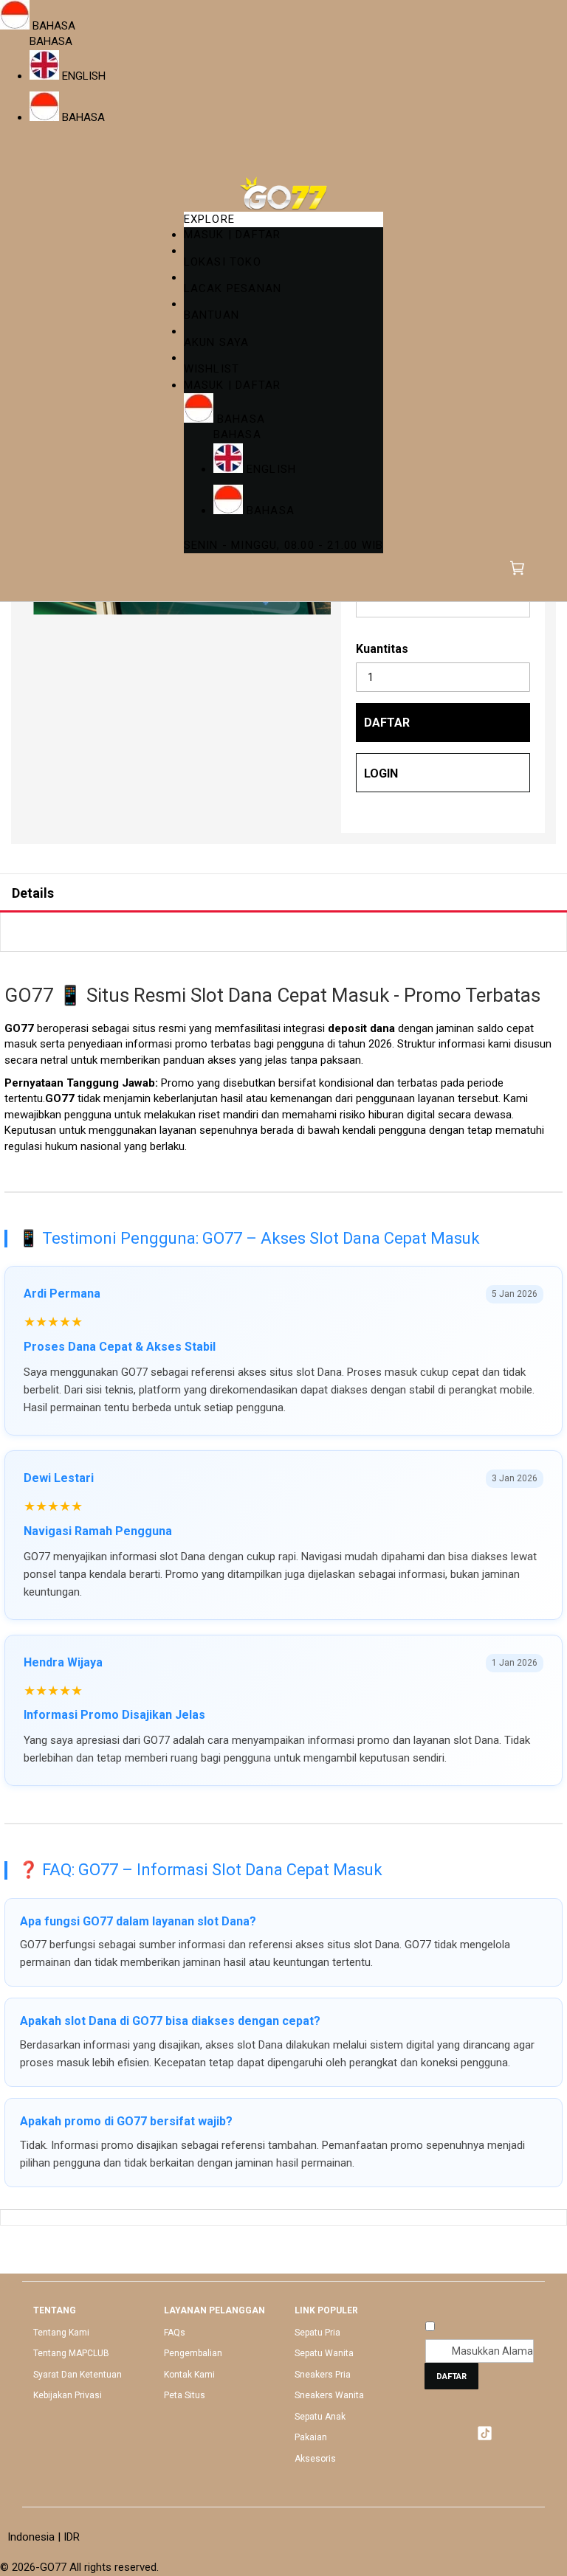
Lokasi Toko (223, 262)
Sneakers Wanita (329, 2395)
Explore (209, 219)
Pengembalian (193, 2353)
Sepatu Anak (320, 2417)
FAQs (175, 2333)
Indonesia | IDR (44, 2537)
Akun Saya (217, 342)
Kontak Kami (189, 2375)
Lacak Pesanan (233, 288)
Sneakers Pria (323, 2375)
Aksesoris (315, 2459)
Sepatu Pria (317, 2333)
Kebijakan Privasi (68, 2395)
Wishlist (212, 369)
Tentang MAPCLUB (71, 2353)
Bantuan (212, 315)
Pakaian (311, 2437)
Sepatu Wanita (324, 2353)
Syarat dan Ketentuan (78, 2375)
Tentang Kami (61, 2333)
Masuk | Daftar (233, 235)
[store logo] (283, 193)
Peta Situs (185, 2395)
